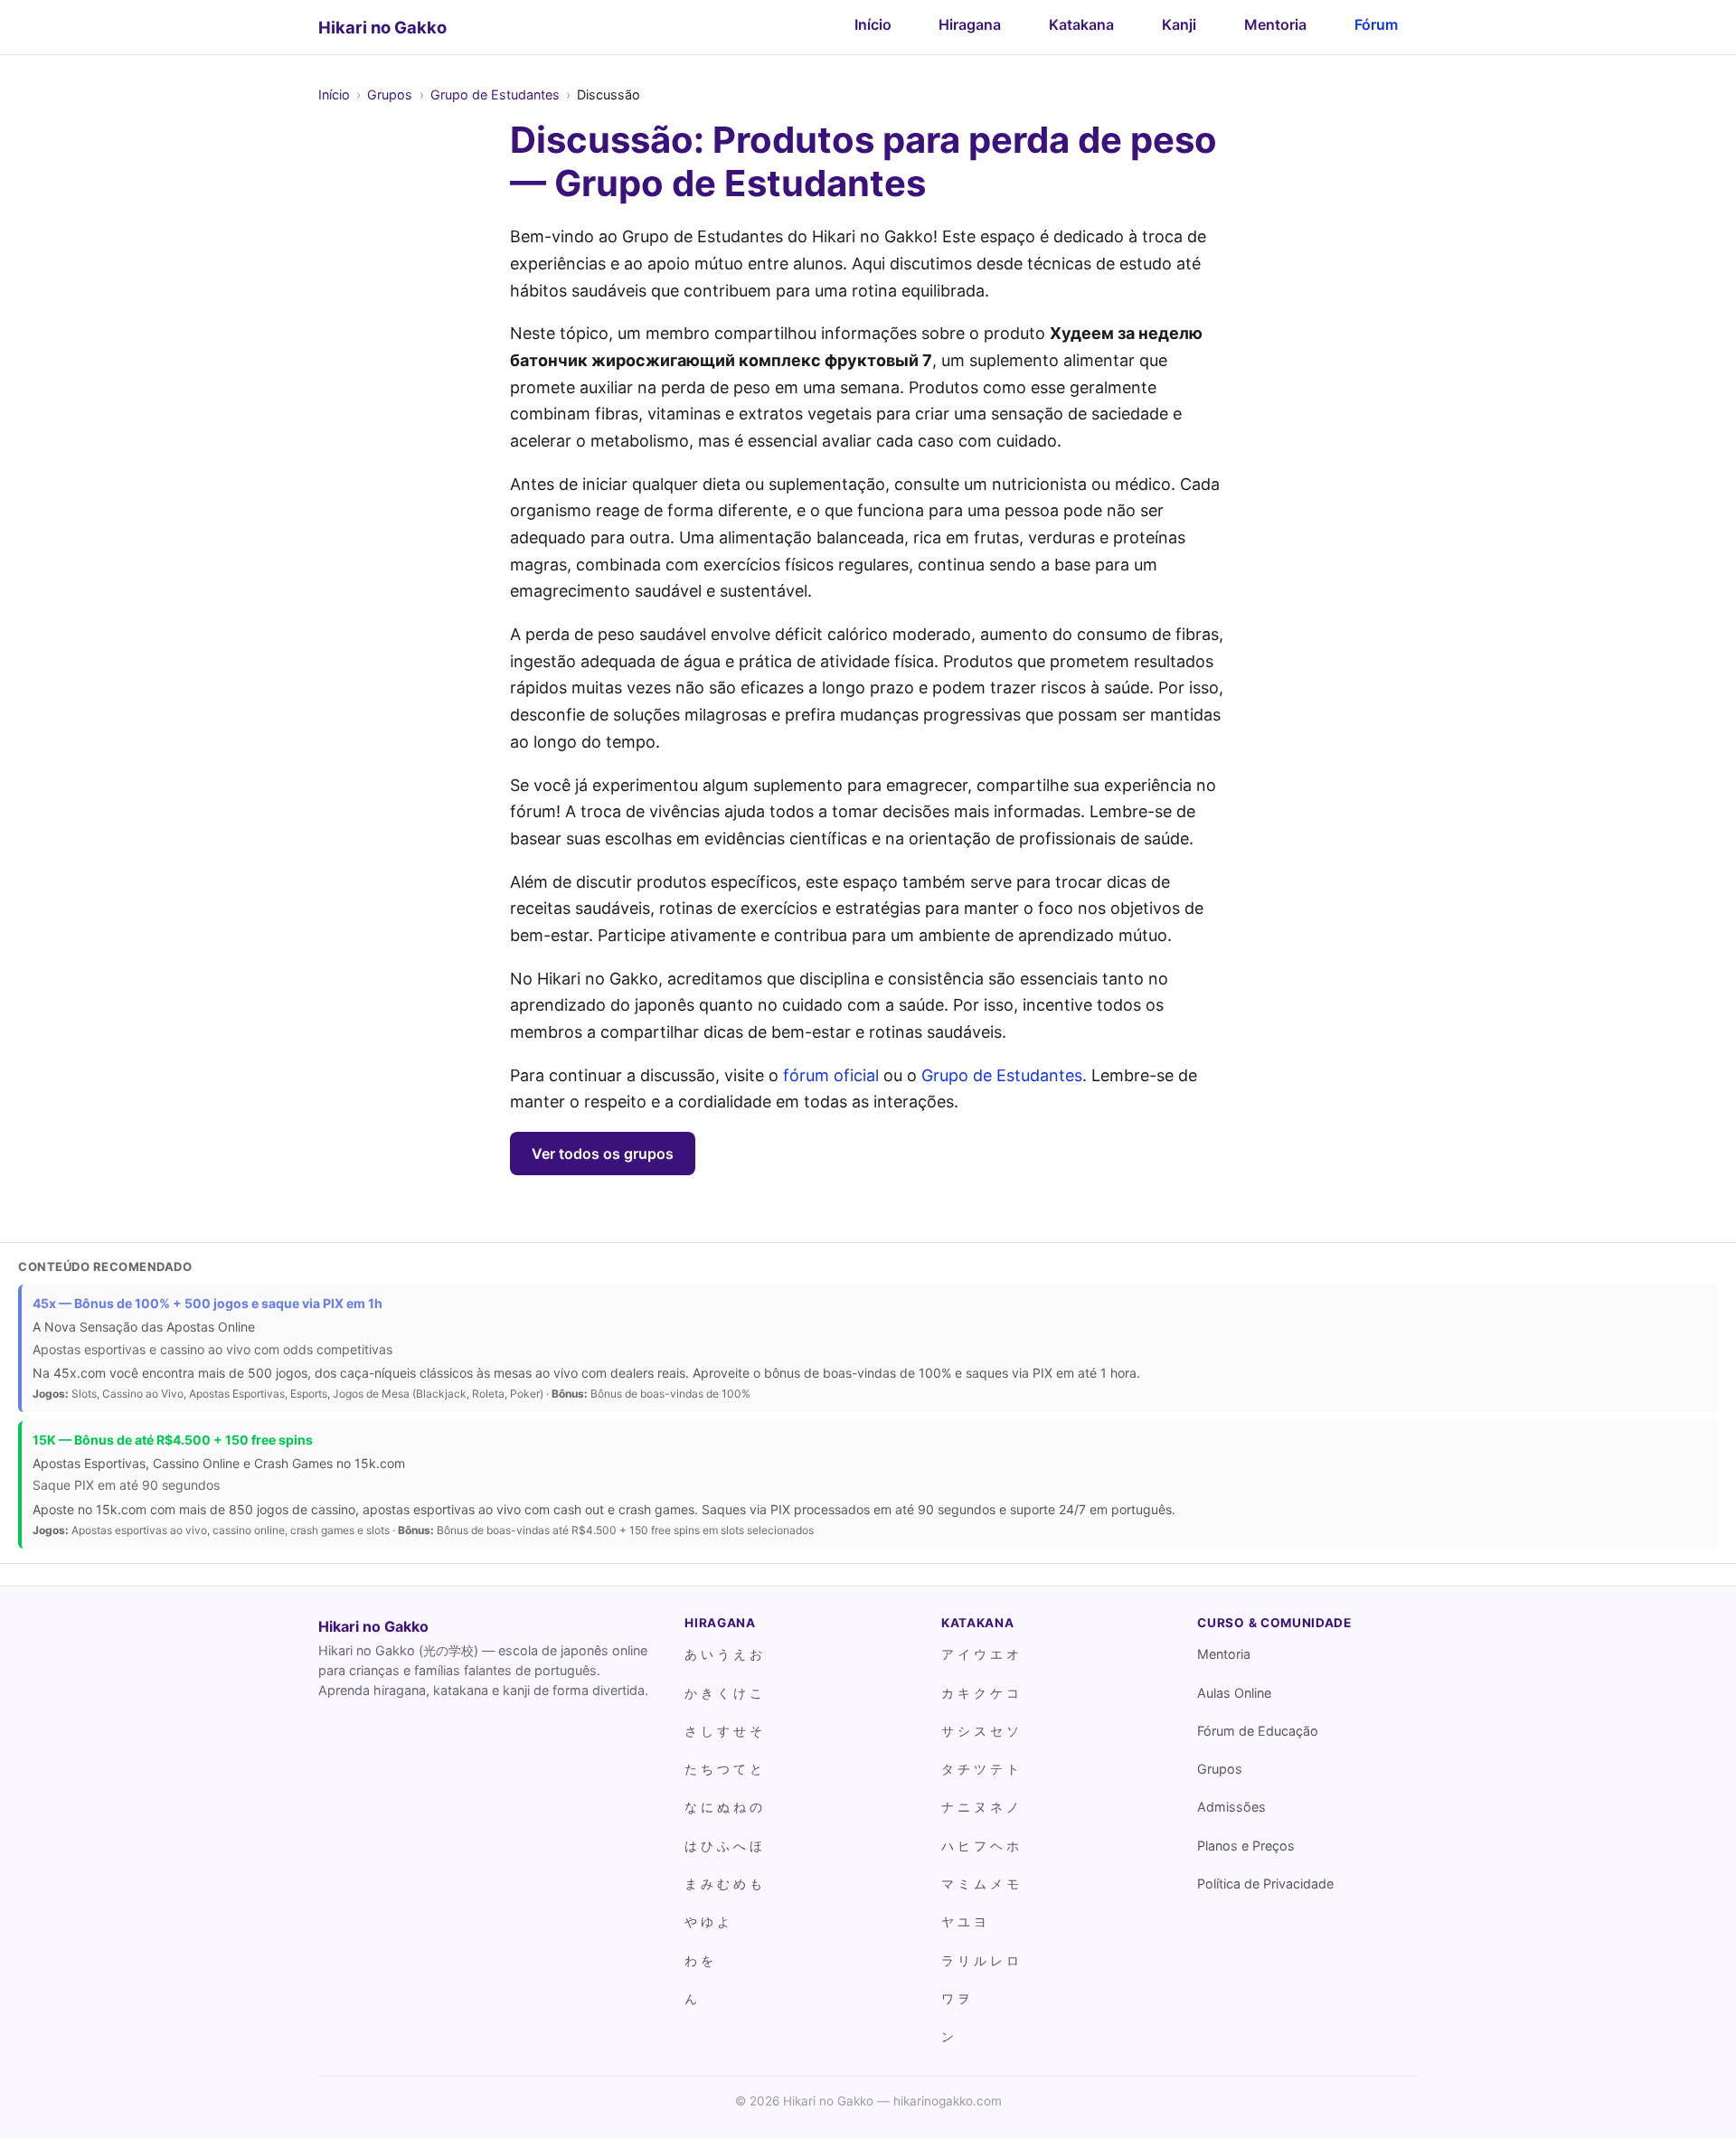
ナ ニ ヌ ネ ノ (980, 1807)
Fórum (1376, 24)
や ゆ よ (707, 1921)
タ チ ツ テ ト (980, 1769)
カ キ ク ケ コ (980, 1693)
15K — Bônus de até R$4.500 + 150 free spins (173, 1440)
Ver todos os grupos (603, 1154)
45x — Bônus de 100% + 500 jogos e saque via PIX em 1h (208, 1303)
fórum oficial (831, 1075)
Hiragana (970, 24)
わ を (699, 1960)
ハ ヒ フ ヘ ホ (980, 1846)
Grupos (390, 94)
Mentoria (1275, 24)
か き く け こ (723, 1693)
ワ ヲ (956, 1998)
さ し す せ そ (723, 1731)
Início (873, 24)
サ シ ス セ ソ (980, 1731)
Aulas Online (1234, 1693)
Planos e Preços (1246, 1846)
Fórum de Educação (1258, 1731)
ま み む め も (723, 1884)
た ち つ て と (723, 1769)
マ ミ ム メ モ (980, 1884)
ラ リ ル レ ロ (980, 1960)
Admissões (1231, 1807)
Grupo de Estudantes (495, 94)
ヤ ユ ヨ (964, 1921)
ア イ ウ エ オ (980, 1654)
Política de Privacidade (1265, 1884)
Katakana (1081, 24)
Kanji (1179, 24)
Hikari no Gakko (382, 27)
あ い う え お (723, 1654)
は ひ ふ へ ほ (723, 1846)
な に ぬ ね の (723, 1807)
